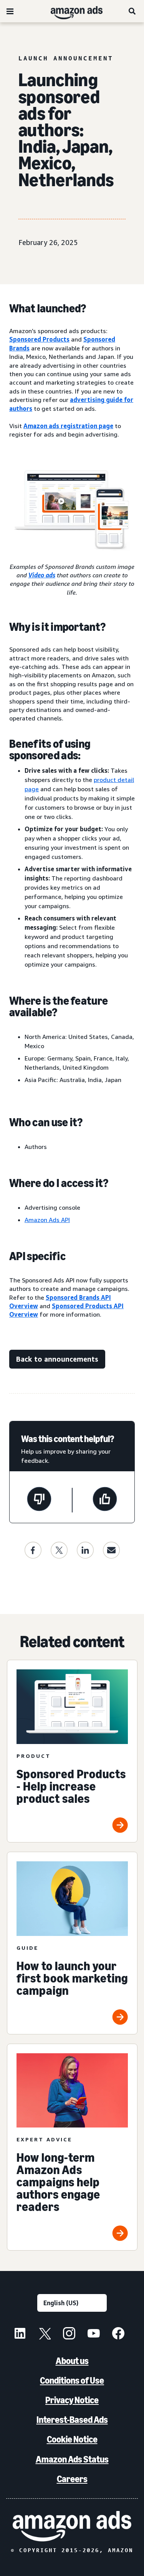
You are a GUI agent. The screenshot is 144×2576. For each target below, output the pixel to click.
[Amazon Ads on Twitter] (45, 2334)
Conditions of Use (72, 2380)
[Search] (132, 11)
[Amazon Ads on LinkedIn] (20, 2334)
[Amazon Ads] (70, 11)
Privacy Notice (72, 2400)
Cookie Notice (72, 2439)
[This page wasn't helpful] (39, 1500)
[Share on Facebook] (33, 1550)
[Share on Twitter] (59, 1550)
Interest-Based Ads (72, 2420)
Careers (72, 2479)
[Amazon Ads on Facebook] (118, 2334)
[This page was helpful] (105, 1500)
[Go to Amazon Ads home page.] (72, 2526)
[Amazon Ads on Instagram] (69, 2334)
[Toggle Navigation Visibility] (10, 12)
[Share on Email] (111, 1550)
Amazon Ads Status (72, 2459)
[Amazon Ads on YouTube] (94, 2334)
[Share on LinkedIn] (85, 1550)
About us (72, 2361)
